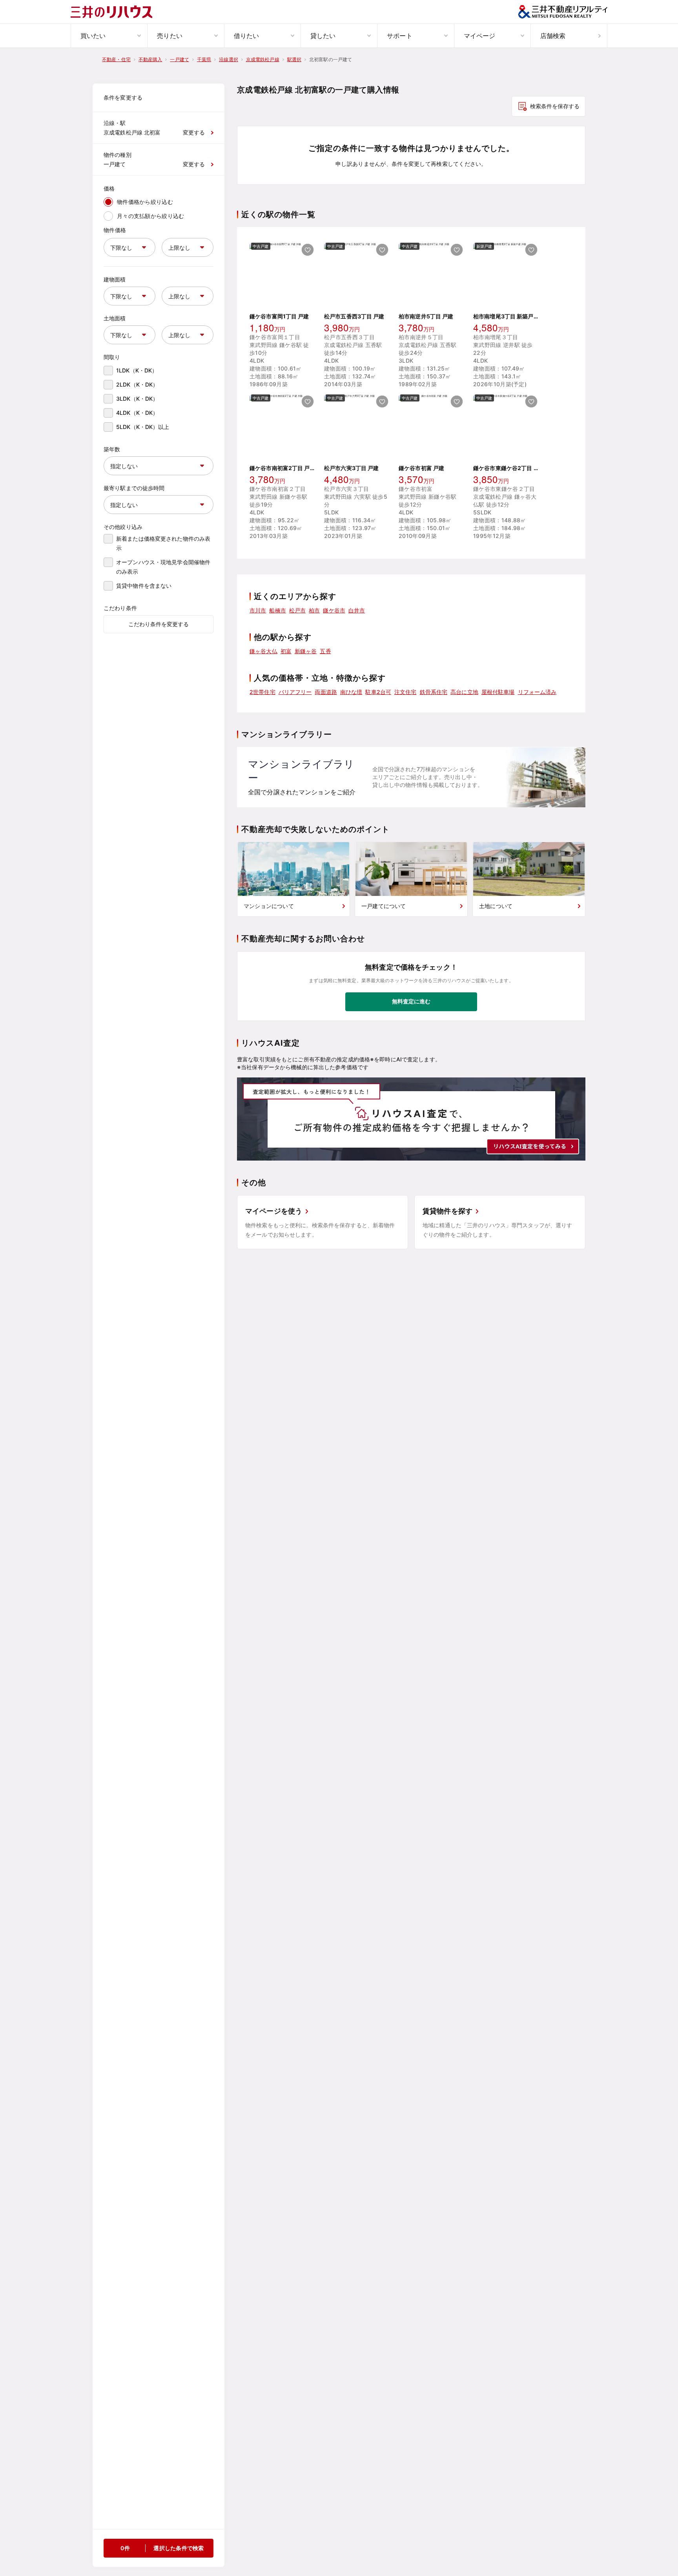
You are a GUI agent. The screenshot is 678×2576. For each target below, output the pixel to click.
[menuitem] (109, 36)
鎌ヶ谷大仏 (263, 651)
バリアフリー (295, 692)
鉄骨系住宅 (434, 692)
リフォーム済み (537, 692)
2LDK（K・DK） (137, 384)
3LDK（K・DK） (137, 399)
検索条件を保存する (555, 106)
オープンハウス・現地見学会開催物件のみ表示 (163, 567)
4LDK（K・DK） (137, 413)
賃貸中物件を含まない (144, 586)
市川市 (258, 610)
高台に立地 (464, 692)
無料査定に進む (411, 1001)
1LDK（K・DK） (137, 370)
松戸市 (297, 610)
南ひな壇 (351, 692)
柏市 (314, 610)
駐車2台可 (378, 692)
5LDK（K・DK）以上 (143, 427)
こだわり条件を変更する (159, 624)
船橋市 (277, 610)
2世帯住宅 (262, 692)
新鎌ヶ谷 (306, 651)
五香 (325, 651)
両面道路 (326, 692)
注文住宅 (406, 692)
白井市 (357, 610)
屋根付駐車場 (498, 692)
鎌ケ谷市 (334, 610)
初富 (286, 651)
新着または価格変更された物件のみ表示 (163, 543)
